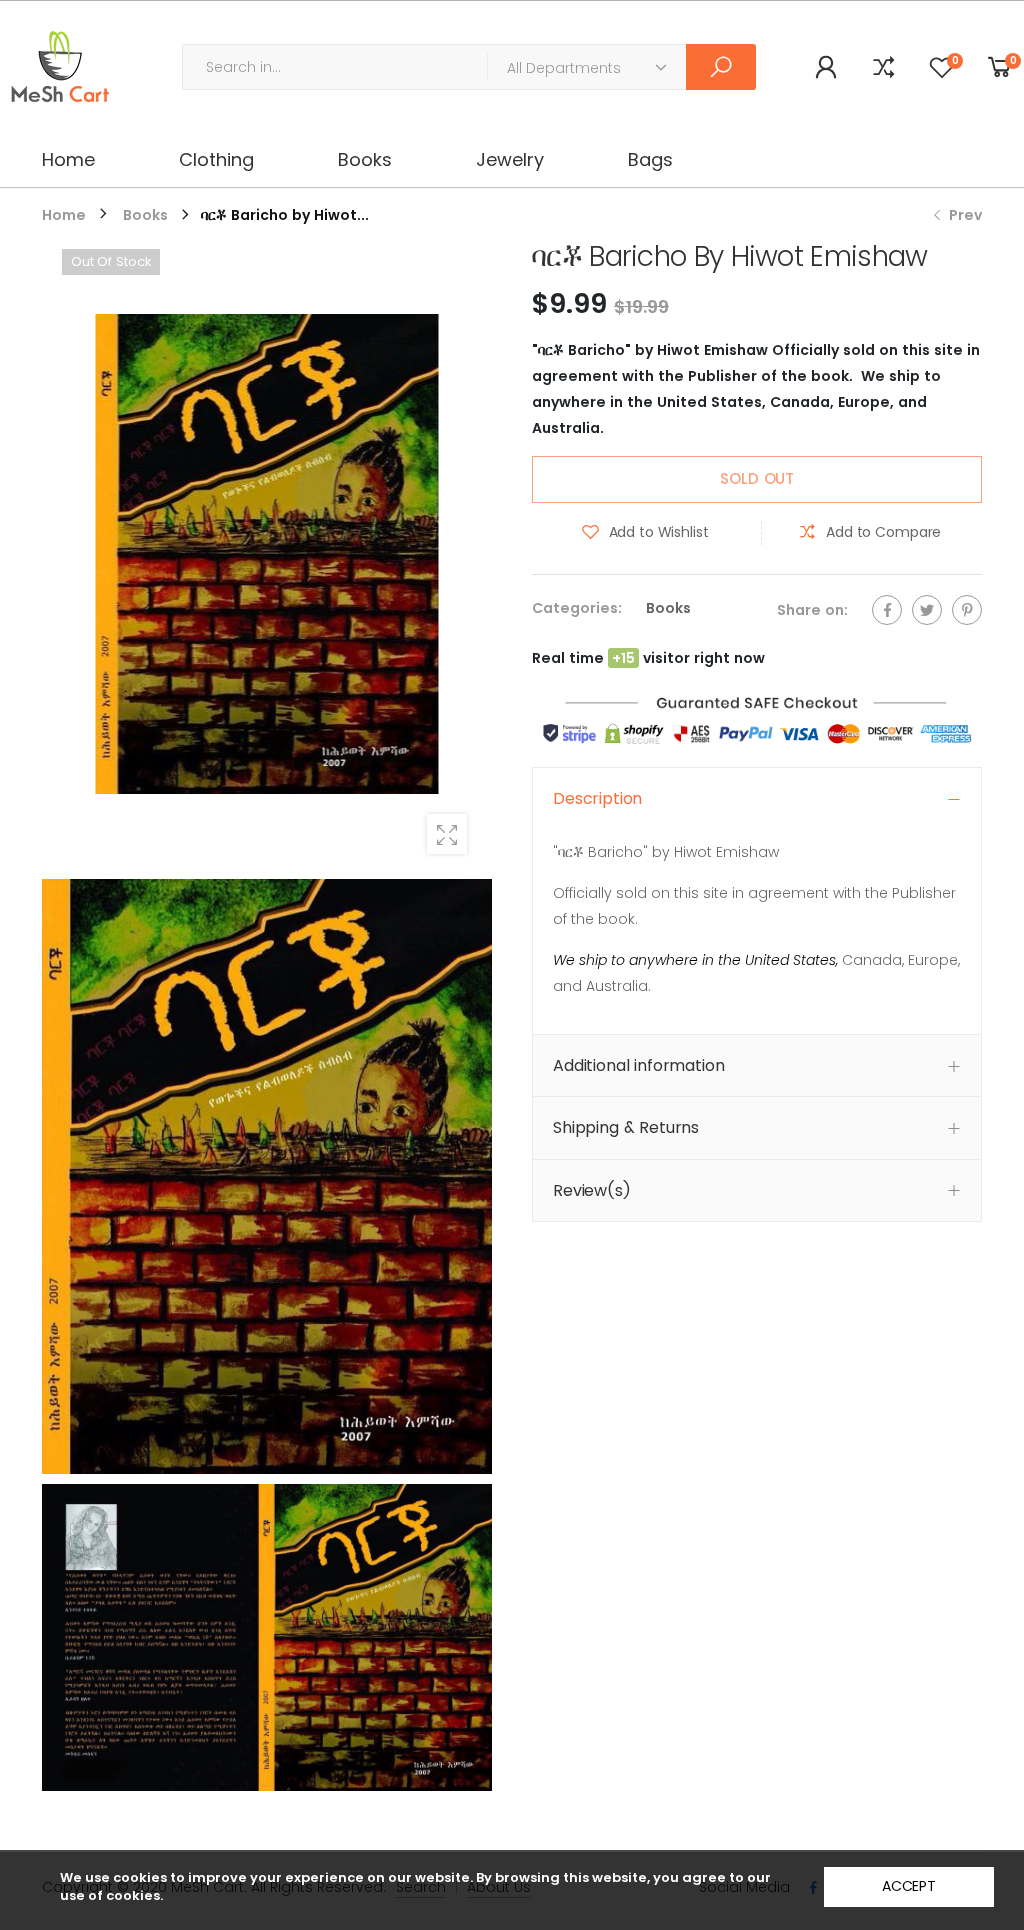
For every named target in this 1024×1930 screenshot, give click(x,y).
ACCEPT (909, 1886)
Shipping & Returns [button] (626, 1127)
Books (668, 608)
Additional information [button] (638, 1065)
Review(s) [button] (592, 1190)
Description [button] (597, 798)
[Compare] (884, 67)
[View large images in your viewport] (447, 834)
